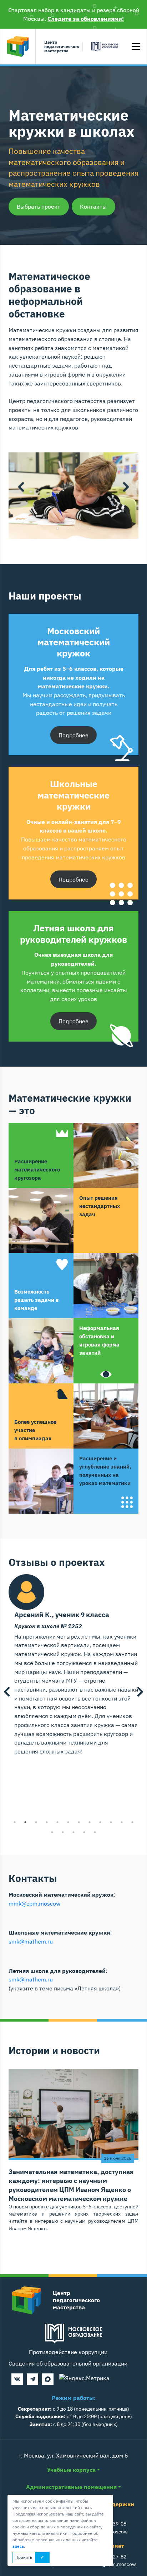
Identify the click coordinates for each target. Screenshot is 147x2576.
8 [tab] (90, 1822)
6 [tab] (68, 1822)
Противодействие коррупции (68, 2352)
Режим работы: (74, 2398)
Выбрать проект (39, 207)
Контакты (93, 207)
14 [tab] (63, 1832)
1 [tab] (57, 528)
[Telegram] (32, 2379)
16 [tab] (84, 1832)
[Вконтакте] (17, 2379)
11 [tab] (122, 1822)
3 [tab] (79, 528)
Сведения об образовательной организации (68, 2363)
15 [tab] (73, 1832)
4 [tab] (90, 528)
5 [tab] (57, 1822)
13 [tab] (52, 1832)
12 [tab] (132, 1822)
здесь (18, 2546)
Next (126, 487)
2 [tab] (68, 528)
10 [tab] (111, 1822)
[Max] (48, 2379)
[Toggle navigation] (136, 47)
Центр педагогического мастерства (62, 47)
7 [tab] (79, 1822)
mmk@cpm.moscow (34, 1903)
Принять (24, 2557)
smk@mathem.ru (31, 1941)
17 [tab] (95, 1832)
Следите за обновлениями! (86, 19)
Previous (21, 487)
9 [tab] (100, 1822)
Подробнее (73, 735)
